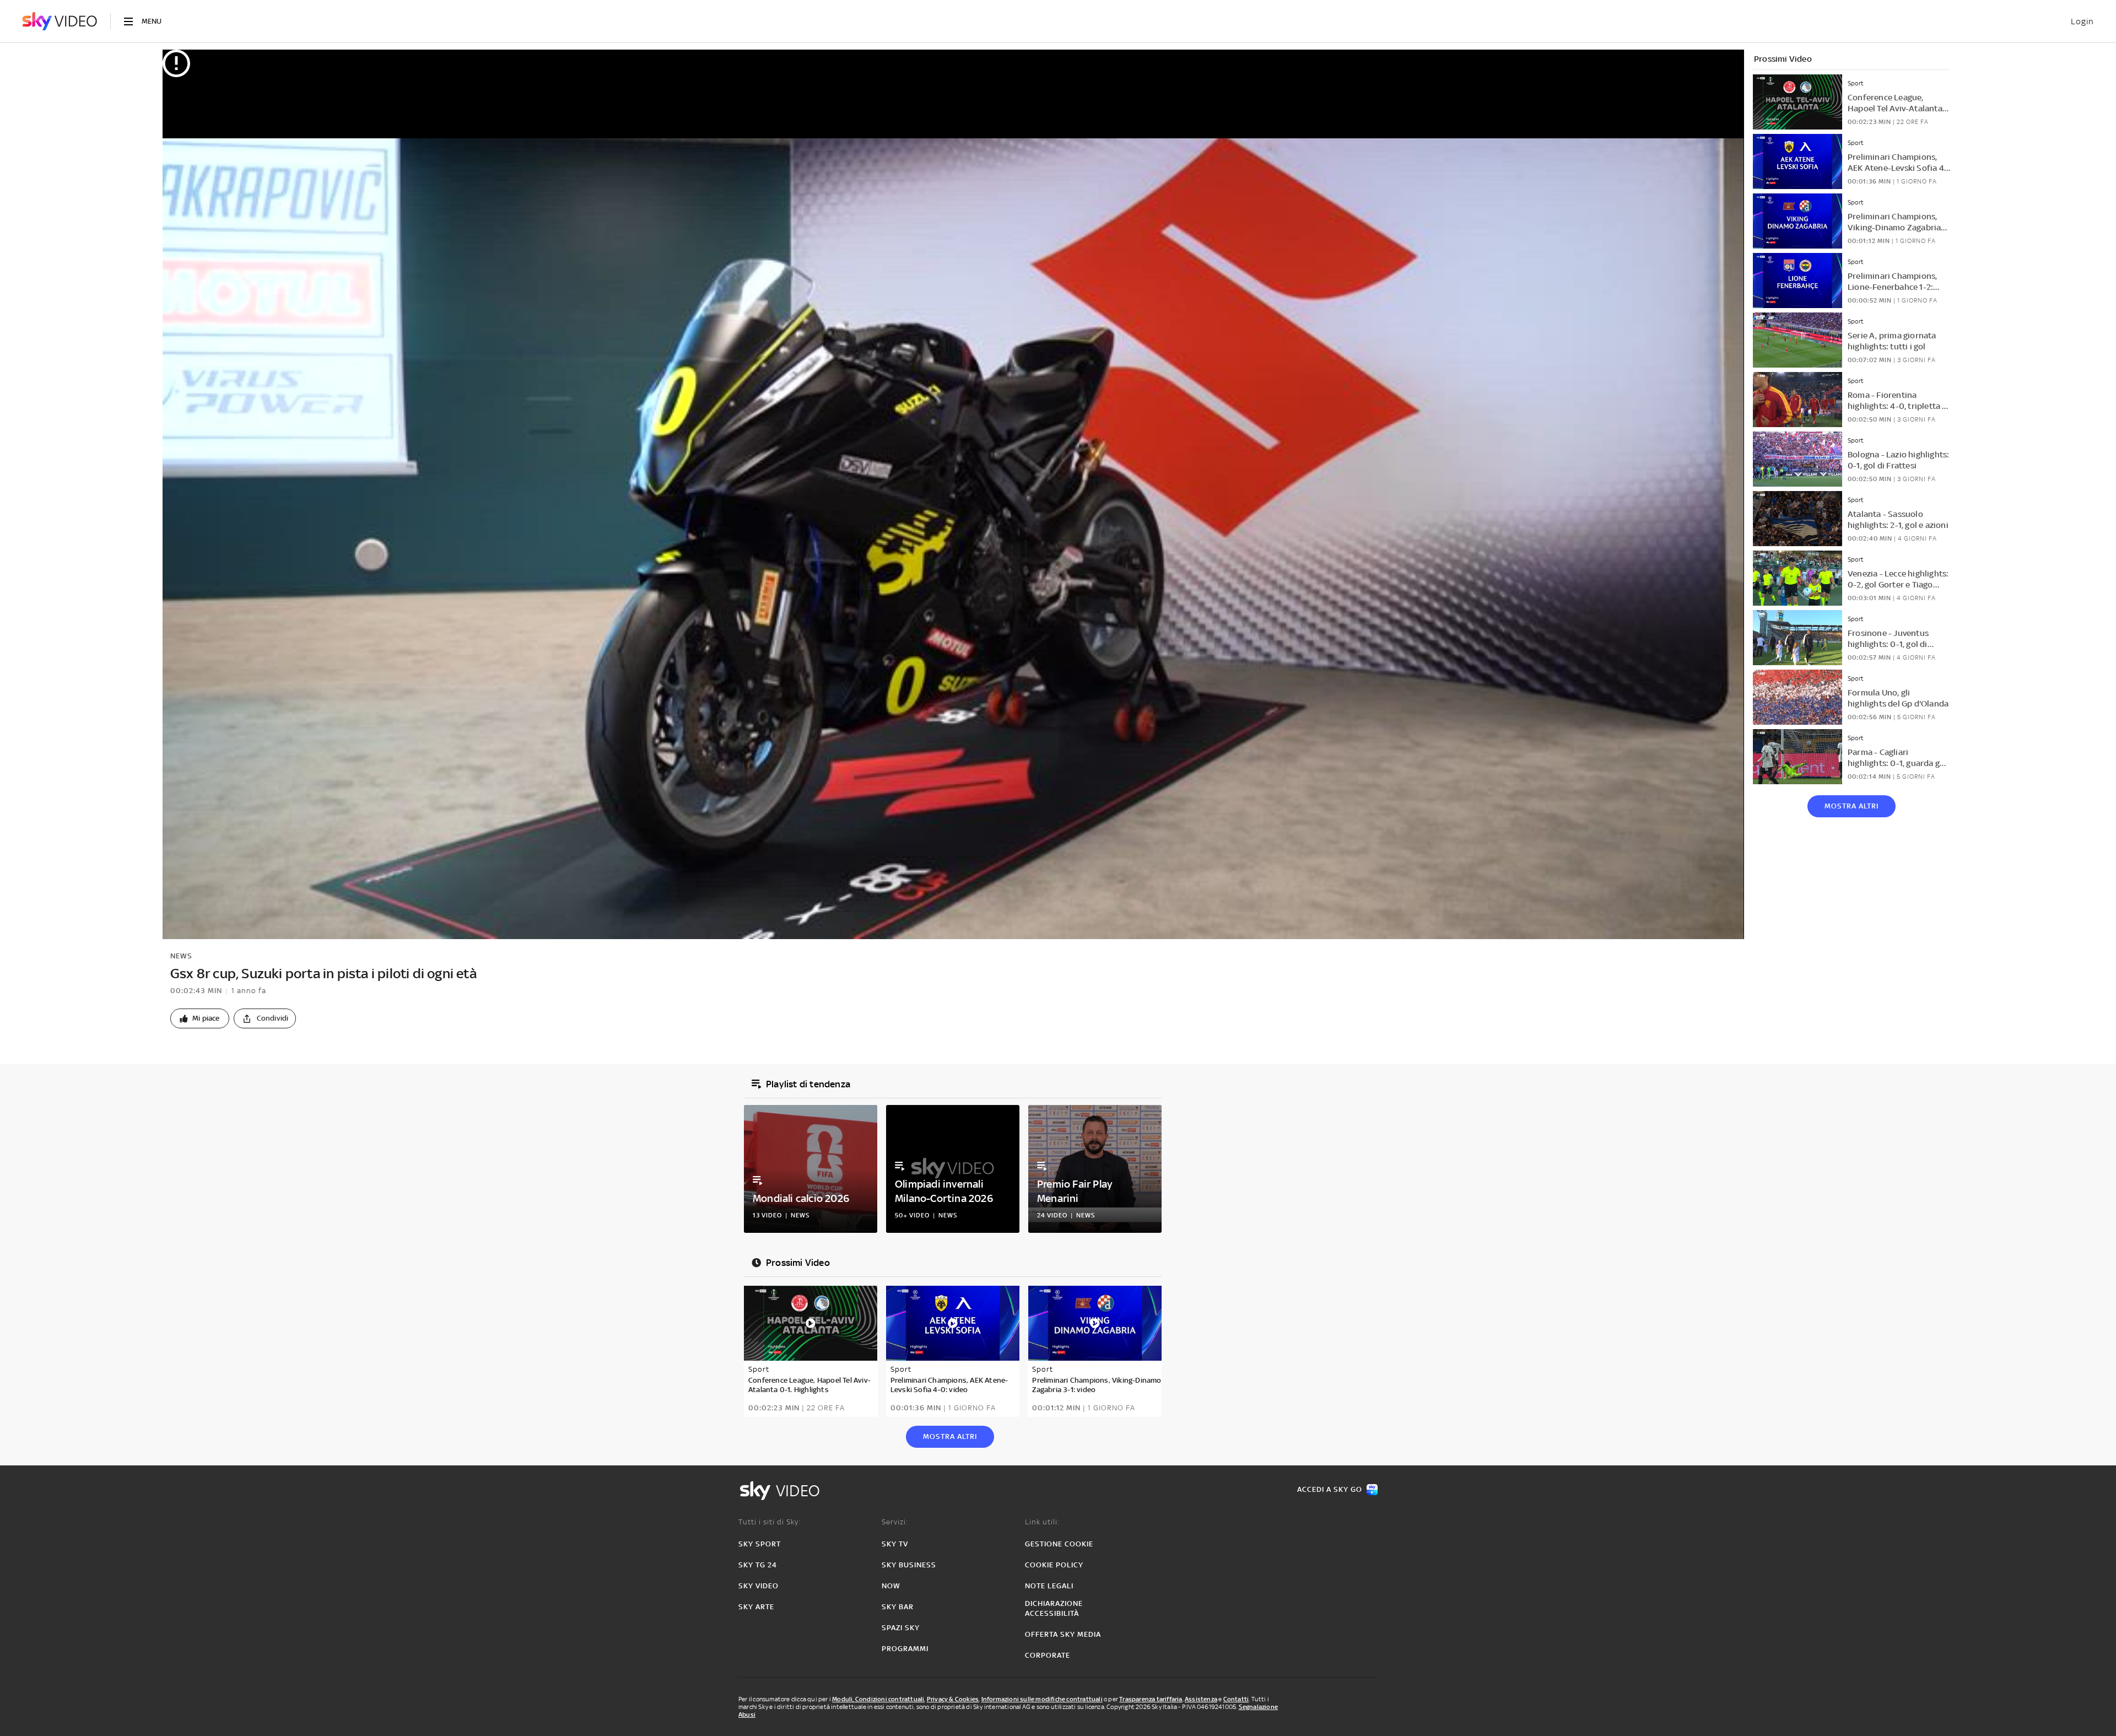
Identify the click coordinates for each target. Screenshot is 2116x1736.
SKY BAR (898, 1607)
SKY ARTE (756, 1607)
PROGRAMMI (905, 1649)
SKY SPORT (760, 1544)
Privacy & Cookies (953, 1699)
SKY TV (895, 1544)
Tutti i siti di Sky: (770, 1522)
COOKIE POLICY (1054, 1565)
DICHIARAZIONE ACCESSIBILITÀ (1054, 1608)
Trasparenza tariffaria (1151, 1699)
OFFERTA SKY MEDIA (1063, 1634)
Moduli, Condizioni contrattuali (878, 1699)
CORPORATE (1048, 1655)
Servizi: (895, 1522)
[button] (200, 1018)
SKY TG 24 (758, 1565)
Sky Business (909, 1565)
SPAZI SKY (901, 1628)
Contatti (1236, 1699)
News (181, 956)
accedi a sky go (1330, 1489)
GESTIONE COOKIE (1059, 1544)
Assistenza (1201, 1699)
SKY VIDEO (759, 1586)
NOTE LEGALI (1049, 1586)
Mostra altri (1851, 806)
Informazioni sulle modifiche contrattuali (1042, 1699)
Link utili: (1042, 1522)
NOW (891, 1586)
